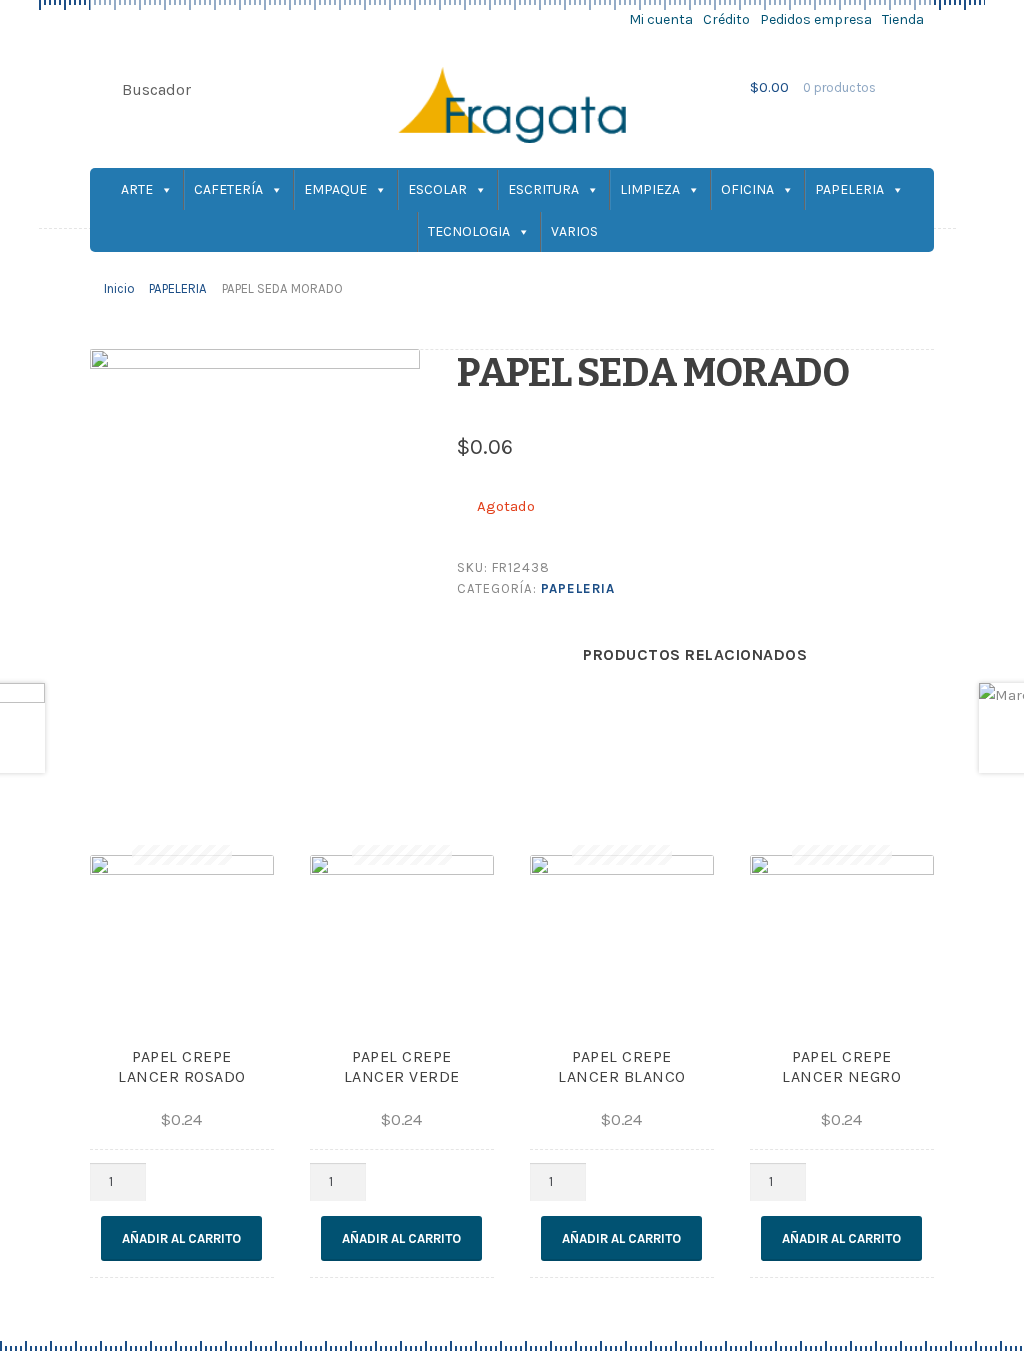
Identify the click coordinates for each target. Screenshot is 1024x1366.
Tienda (903, 19)
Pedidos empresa (816, 19)
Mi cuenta (661, 19)
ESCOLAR (437, 189)
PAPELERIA (849, 189)
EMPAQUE (335, 189)
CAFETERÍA (228, 189)
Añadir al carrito (181, 1238)
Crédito (726, 19)
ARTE (137, 189)
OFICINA (747, 189)
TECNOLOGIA (469, 231)
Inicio (119, 288)
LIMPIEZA (650, 189)
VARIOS (574, 231)
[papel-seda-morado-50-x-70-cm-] (255, 562)
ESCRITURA (543, 189)
